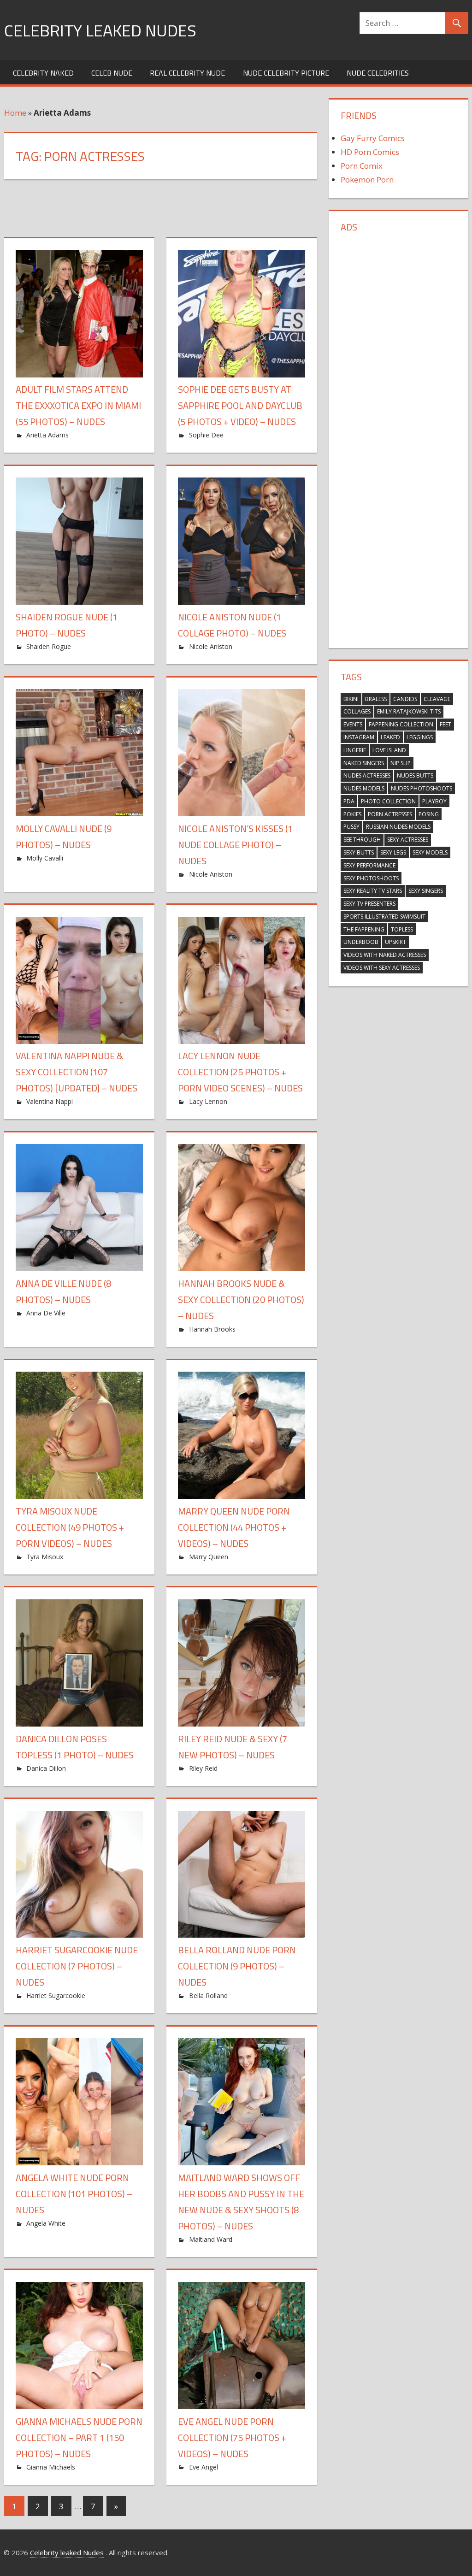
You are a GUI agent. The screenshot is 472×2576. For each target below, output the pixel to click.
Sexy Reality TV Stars (373, 891)
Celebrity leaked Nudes (100, 30)
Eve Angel (204, 2467)
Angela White (46, 2223)
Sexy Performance (369, 865)
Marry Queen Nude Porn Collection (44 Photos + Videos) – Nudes (234, 1527)
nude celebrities (378, 73)
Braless (376, 699)
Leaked (390, 737)
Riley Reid (203, 1768)
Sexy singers (426, 891)
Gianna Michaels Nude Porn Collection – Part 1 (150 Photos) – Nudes (79, 2437)
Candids (405, 699)
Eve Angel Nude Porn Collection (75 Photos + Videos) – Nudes (232, 2437)
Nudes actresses (367, 775)
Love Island (389, 750)
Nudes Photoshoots (422, 788)
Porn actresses (390, 814)
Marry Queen (209, 1557)
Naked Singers (364, 763)
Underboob (361, 942)
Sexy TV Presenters (369, 904)
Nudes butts (415, 775)
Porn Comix (362, 166)
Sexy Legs (393, 852)
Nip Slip (401, 763)
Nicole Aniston (211, 646)
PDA (349, 801)
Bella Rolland (208, 1995)
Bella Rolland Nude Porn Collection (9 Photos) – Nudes (237, 1966)
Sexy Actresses (408, 840)
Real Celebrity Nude (187, 73)
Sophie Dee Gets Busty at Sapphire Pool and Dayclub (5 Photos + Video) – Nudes (240, 405)
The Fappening (364, 929)
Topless (402, 929)
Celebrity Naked (43, 73)
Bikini (351, 699)
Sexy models (430, 852)
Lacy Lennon (208, 1101)
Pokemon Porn (367, 180)
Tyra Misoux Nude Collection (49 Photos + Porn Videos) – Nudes (70, 1527)
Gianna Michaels (51, 2467)
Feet (445, 724)
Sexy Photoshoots (371, 878)
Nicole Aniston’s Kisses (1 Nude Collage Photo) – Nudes (235, 845)
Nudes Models (364, 788)
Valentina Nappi (50, 1101)
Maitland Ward (211, 2239)
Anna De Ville (46, 1313)
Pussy (351, 827)
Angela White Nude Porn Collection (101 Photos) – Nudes (74, 2194)
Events (353, 724)
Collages (357, 711)
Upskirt (395, 942)
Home (15, 113)
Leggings (420, 737)
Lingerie (355, 750)
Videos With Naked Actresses (385, 955)
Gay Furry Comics (373, 138)
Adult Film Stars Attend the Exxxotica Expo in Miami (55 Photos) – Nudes (78, 405)
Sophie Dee (206, 435)
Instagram (359, 737)
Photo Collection (388, 801)
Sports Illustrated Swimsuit (384, 917)
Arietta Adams (47, 435)
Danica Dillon (46, 1768)
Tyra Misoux (45, 1557)
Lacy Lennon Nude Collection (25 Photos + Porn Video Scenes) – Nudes (240, 1072)
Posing (429, 814)
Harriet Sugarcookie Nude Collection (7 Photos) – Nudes (77, 1966)
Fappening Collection (401, 724)
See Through (362, 840)
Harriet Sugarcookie (56, 1995)
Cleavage (437, 699)
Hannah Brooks (212, 1329)
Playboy (434, 801)
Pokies (352, 814)
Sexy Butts (359, 852)
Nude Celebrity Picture (286, 73)
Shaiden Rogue (49, 646)
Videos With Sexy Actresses (382, 968)
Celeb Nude (112, 73)
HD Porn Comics (370, 152)
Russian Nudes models (398, 827)
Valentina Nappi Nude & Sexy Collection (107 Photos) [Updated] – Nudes (77, 1072)
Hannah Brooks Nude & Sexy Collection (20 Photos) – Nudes (241, 1300)
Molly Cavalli (45, 858)
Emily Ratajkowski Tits (409, 711)
